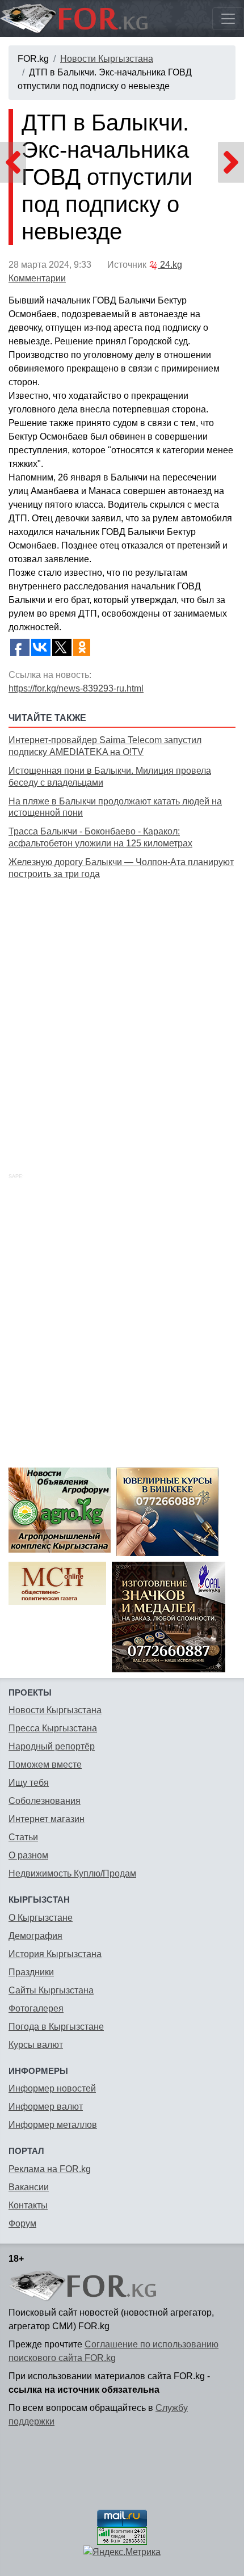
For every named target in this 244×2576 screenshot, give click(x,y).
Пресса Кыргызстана (53, 1728)
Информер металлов (53, 2125)
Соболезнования (45, 1801)
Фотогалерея (36, 2008)
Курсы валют (36, 2045)
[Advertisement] (122, 1013)
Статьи (23, 1837)
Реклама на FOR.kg (50, 2169)
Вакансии (29, 2187)
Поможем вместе (45, 1765)
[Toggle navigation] (228, 19)
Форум (22, 2223)
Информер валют (46, 2107)
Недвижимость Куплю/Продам (72, 1873)
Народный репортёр (52, 1746)
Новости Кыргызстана (107, 59)
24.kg (170, 265)
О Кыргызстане (41, 1918)
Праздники (31, 1972)
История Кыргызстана (55, 1954)
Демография (35, 1936)
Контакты (28, 2205)
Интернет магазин (47, 1819)
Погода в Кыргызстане (56, 2027)
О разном (28, 1855)
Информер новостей (52, 2088)
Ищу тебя (29, 1783)
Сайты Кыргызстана (51, 1990)
